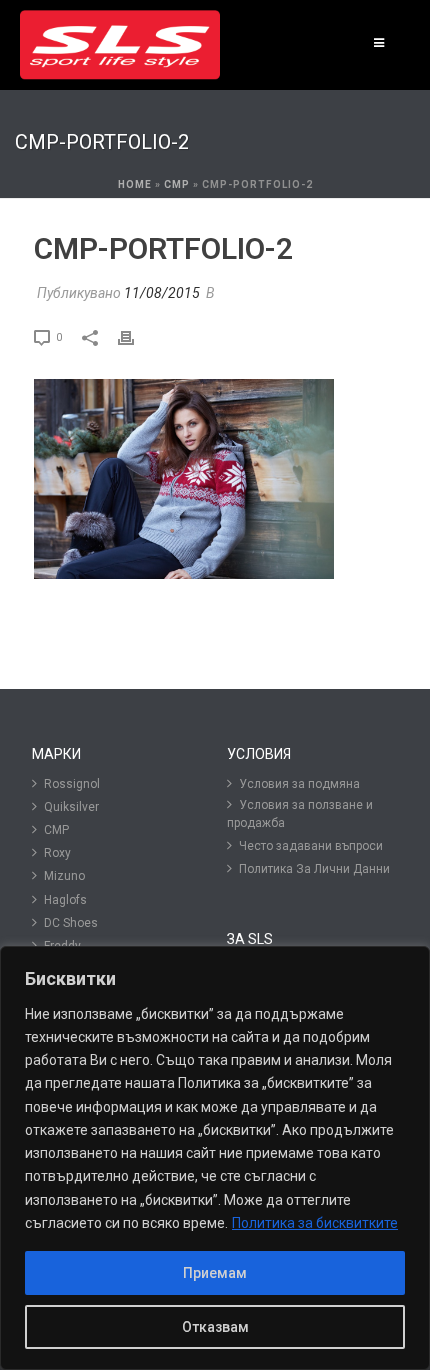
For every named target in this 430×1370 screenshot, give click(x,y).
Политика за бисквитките (315, 1223)
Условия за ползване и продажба (300, 814)
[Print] (136, 336)
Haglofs (65, 900)
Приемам (215, 1273)
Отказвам (215, 1327)
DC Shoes (71, 923)
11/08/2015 (162, 293)
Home (135, 184)
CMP (177, 184)
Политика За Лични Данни (314, 869)
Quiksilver (71, 807)
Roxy (57, 853)
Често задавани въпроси (311, 846)
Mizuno (64, 876)
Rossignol (72, 784)
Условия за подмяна (299, 784)
